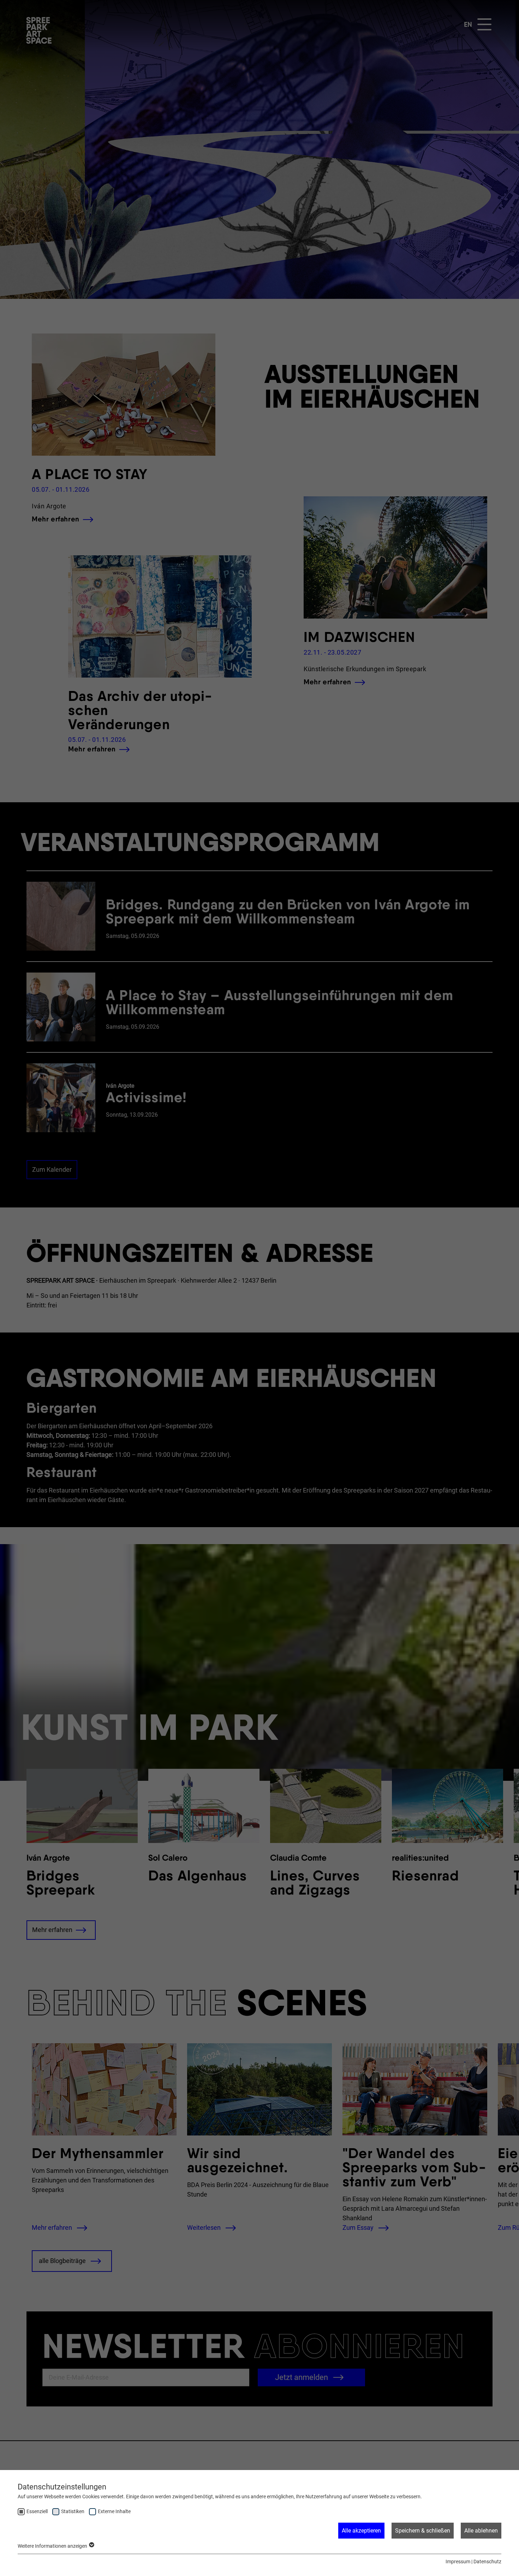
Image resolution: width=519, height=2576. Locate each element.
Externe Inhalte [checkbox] (114, 2511)
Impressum (458, 2562)
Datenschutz (487, 2562)
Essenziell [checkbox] (37, 2511)
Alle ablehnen (481, 2531)
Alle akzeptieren (361, 2531)
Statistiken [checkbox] (73, 2511)
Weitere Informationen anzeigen (53, 2546)
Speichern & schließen (423, 2531)
